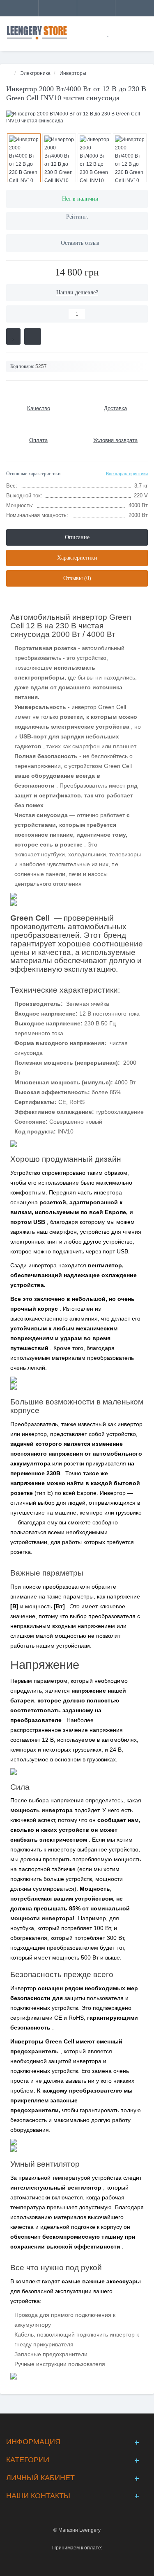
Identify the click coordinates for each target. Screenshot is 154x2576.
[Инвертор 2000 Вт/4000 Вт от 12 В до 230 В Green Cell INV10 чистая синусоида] (77, 117)
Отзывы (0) (77, 578)
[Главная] (9, 73)
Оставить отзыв (80, 243)
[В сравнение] (33, 336)
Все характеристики (127, 474)
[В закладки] (13, 336)
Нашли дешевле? (77, 292)
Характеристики (77, 558)
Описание (77, 537)
